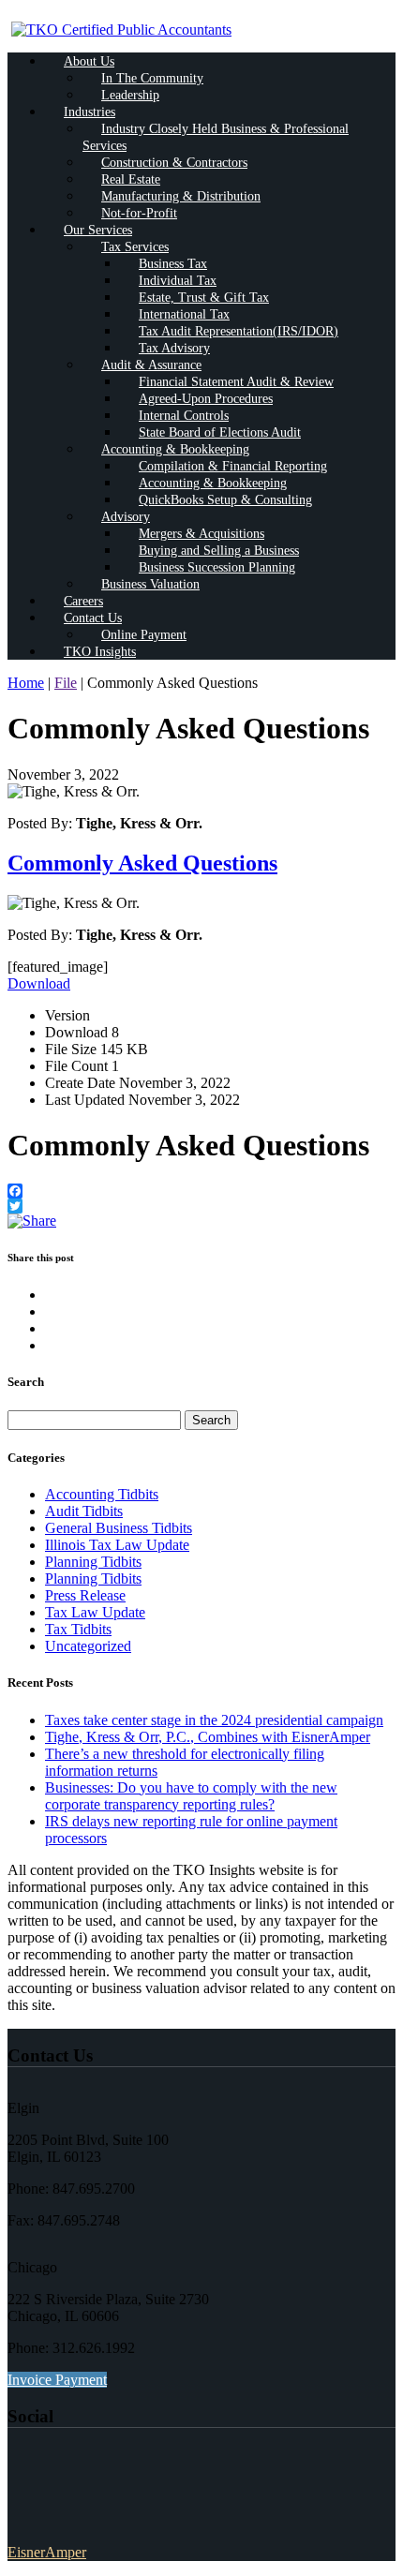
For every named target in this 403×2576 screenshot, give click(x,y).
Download (39, 983)
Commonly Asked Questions (142, 863)
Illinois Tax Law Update (117, 1545)
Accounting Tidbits (102, 1494)
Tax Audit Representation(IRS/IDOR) (239, 331)
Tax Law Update (95, 1612)
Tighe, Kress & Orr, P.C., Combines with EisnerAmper (208, 1737)
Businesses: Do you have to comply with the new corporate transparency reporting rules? (191, 1796)
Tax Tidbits (78, 1629)
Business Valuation (150, 584)
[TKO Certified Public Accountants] (121, 30)
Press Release (85, 1595)
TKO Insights (100, 652)
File (66, 683)
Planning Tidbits (93, 1562)
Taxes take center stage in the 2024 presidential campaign (214, 1720)
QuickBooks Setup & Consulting (225, 500)
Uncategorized (88, 1646)
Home (26, 683)
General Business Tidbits (119, 1528)
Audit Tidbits (84, 1511)
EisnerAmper (47, 2552)
